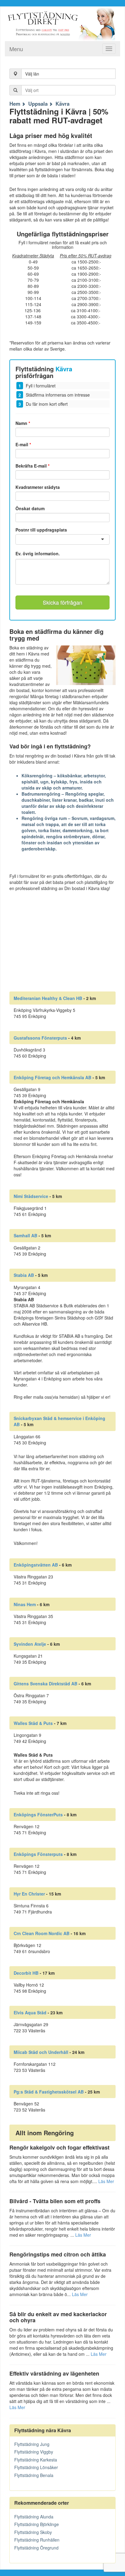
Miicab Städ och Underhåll (41, 2052)
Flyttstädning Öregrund (36, 2548)
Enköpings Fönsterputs (38, 1854)
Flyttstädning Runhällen (37, 2540)
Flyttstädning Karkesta (36, 2460)
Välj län (32, 74)
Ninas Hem (25, 1604)
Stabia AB (24, 1275)
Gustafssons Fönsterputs (40, 1038)
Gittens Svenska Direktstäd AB (46, 1684)
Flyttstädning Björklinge (37, 2524)
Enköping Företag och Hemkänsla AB (52, 1077)
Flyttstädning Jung (32, 2444)
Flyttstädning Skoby (33, 2532)
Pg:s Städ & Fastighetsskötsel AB (49, 2092)
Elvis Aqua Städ (30, 2012)
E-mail (23, 444)
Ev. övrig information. (38, 554)
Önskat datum (30, 508)
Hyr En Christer (29, 1894)
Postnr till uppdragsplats (41, 530)
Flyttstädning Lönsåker (36, 2467)
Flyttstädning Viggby (34, 2452)
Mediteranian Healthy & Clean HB (48, 998)
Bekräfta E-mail (32, 466)
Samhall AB (25, 1235)
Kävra (62, 104)
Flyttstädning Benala (34, 2475)
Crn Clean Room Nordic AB (42, 1933)
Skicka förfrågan (62, 602)
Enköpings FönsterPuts (38, 1815)
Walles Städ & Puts (33, 1723)
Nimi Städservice (31, 1196)
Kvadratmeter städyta (38, 487)
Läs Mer (106, 2181)
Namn (23, 423)
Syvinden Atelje (30, 1644)
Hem (15, 104)
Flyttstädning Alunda (34, 2517)
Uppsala (38, 104)
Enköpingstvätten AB (36, 1565)
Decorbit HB (26, 1973)
